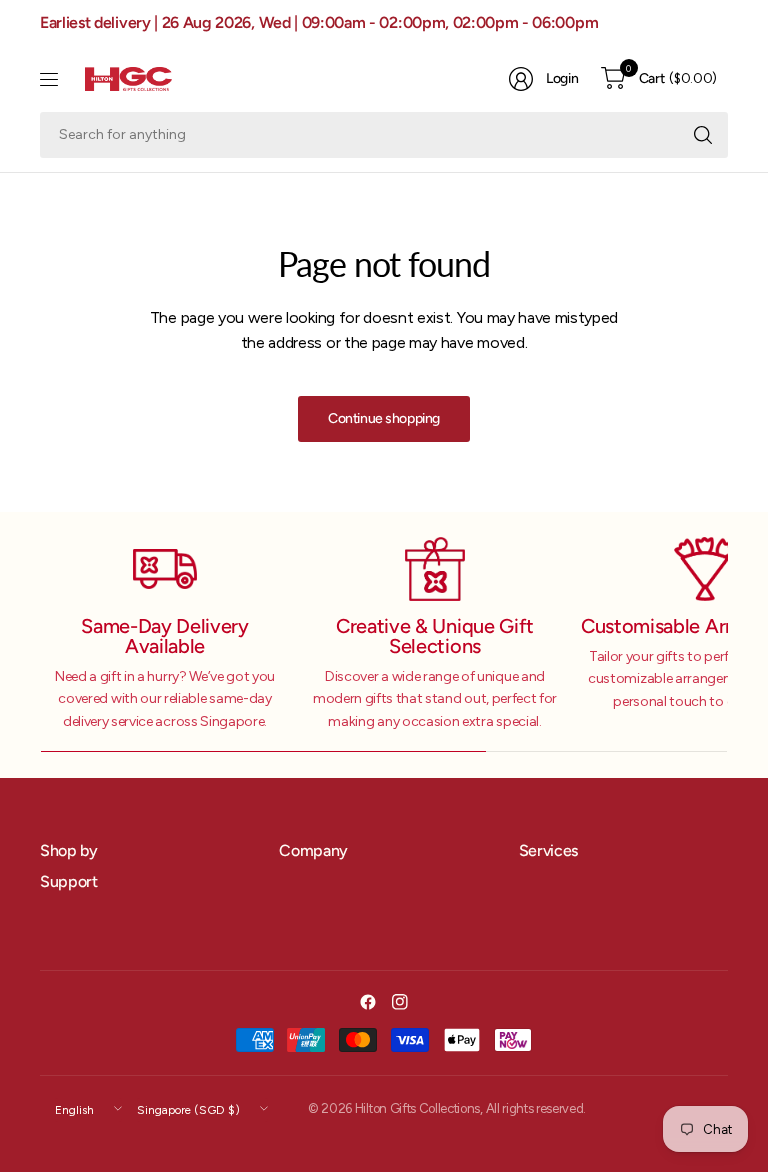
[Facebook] (368, 1002)
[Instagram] (400, 1002)
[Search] (703, 135)
